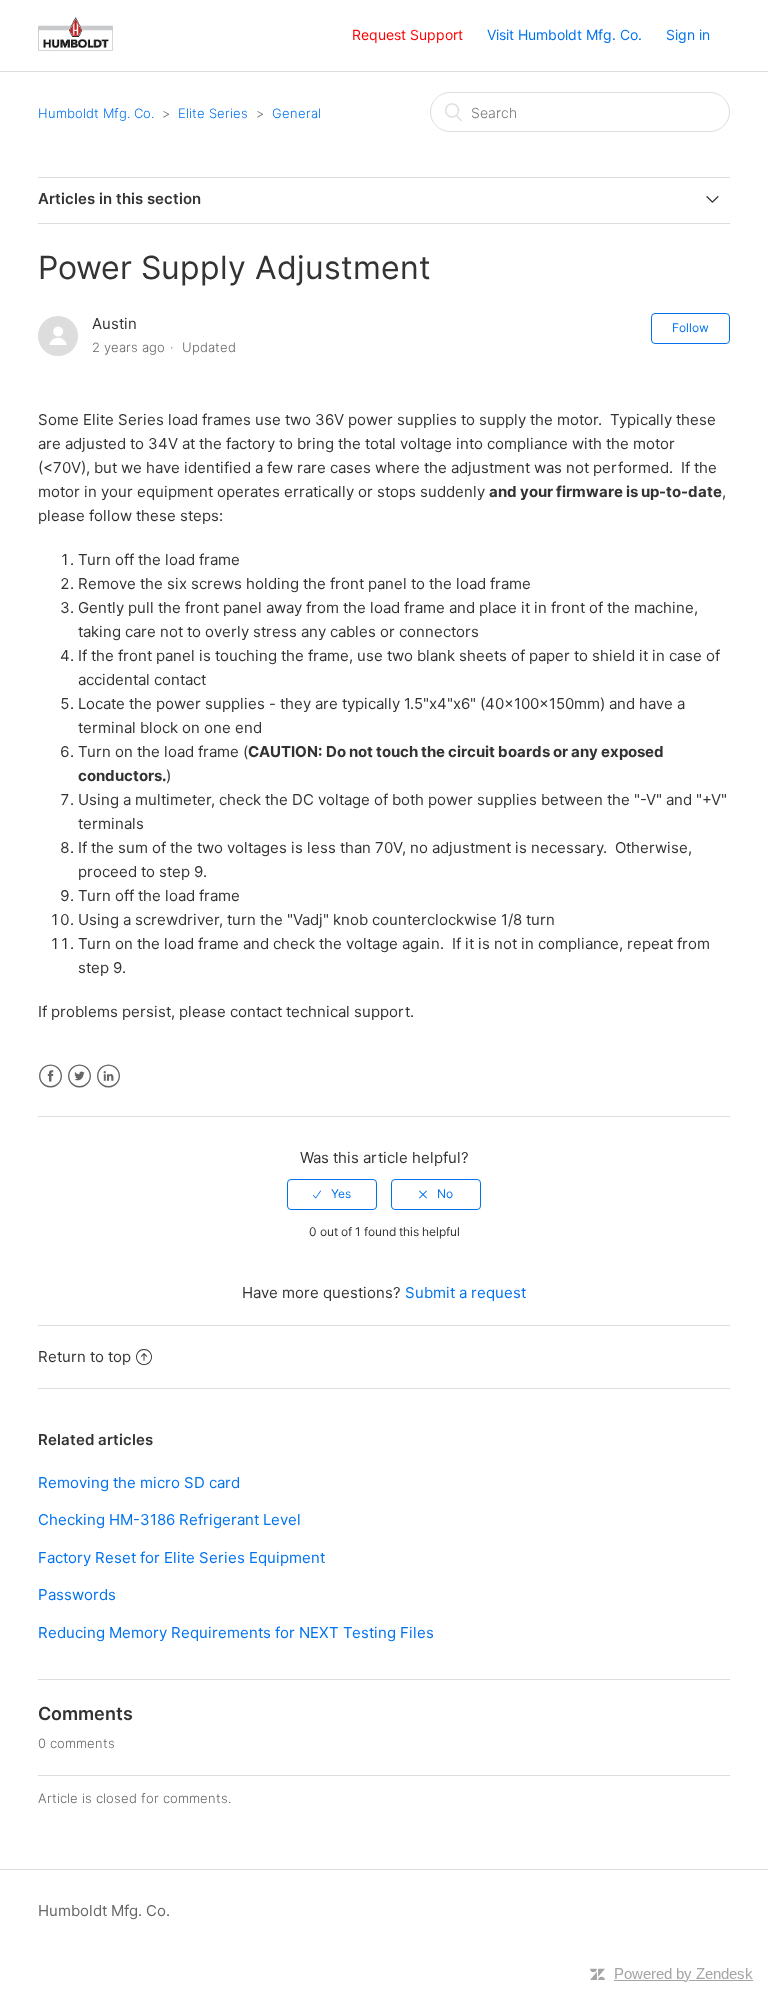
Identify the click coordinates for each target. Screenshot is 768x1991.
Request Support (407, 34)
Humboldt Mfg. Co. (96, 113)
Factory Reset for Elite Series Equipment (181, 1557)
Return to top (84, 1356)
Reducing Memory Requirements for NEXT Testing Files (236, 1632)
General (296, 113)
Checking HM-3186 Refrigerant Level (169, 1519)
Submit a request (465, 1292)
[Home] (75, 45)
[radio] (332, 1194)
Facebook (50, 1076)
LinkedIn (108, 1076)
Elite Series (213, 113)
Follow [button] (690, 327)
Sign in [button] (688, 34)
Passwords (77, 1594)
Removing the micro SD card (139, 1482)
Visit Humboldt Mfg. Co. (564, 34)
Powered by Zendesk (683, 1973)
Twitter (79, 1076)
